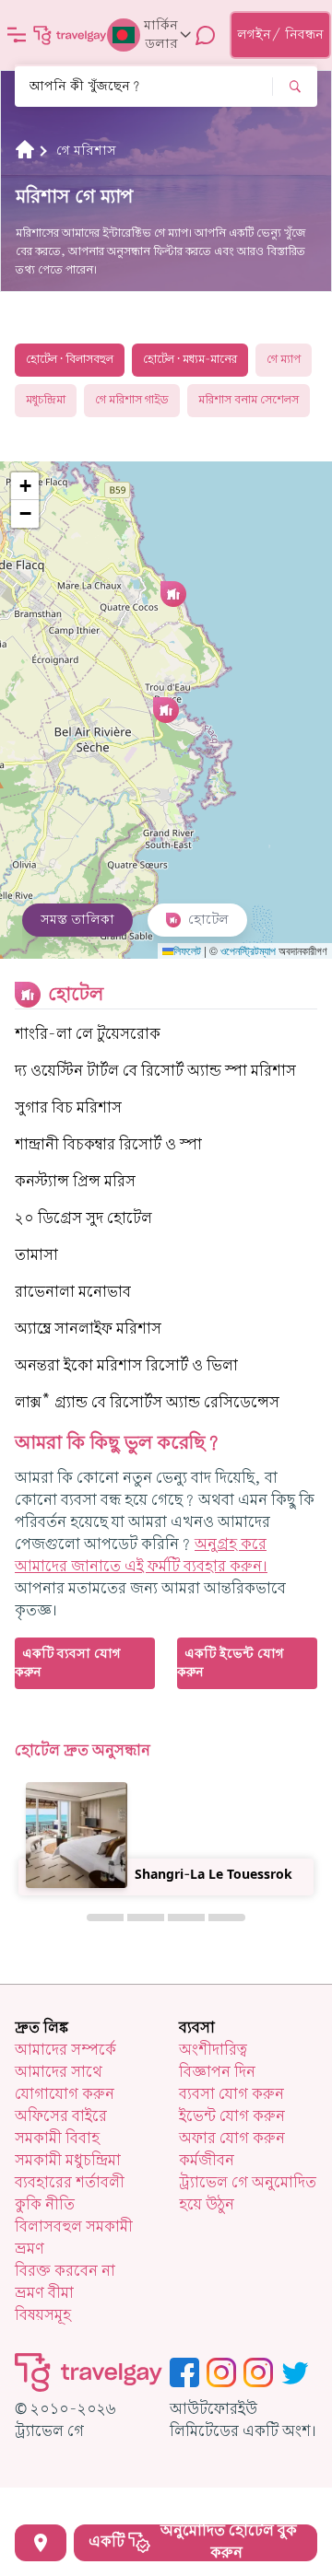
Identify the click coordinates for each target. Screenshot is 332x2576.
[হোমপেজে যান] (70, 35)
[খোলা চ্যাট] (206, 35)
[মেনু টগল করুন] (17, 35)
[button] (166, 710)
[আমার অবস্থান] (41, 2543)
